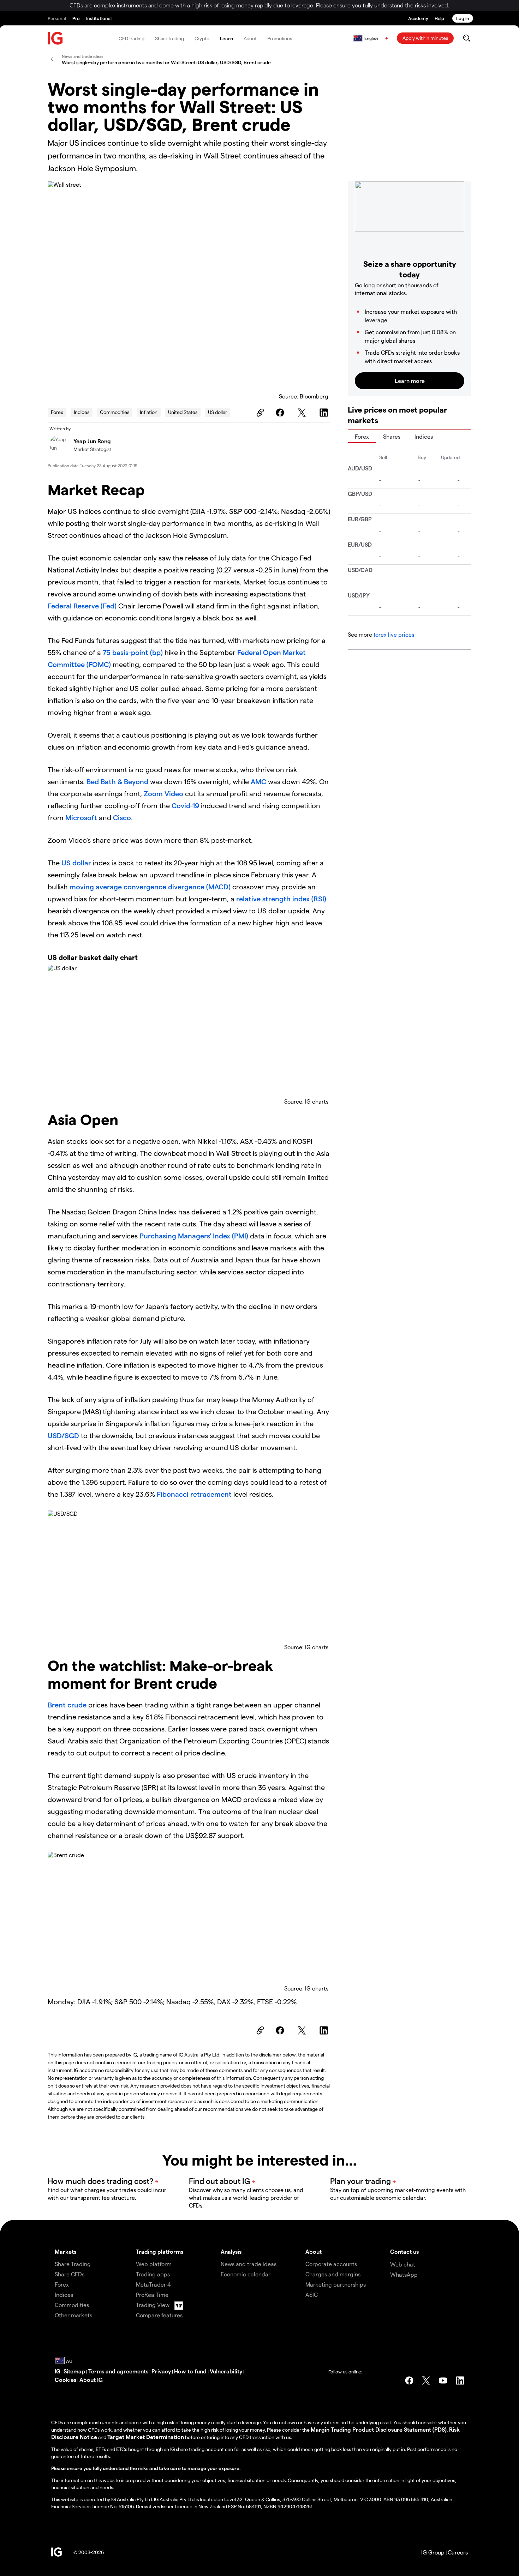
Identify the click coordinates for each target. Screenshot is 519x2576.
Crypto (202, 38)
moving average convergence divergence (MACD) (150, 887)
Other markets (73, 2315)
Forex (57, 412)
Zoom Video (163, 793)
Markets (65, 2251)
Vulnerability (226, 2371)
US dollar (217, 412)
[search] (467, 38)
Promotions (280, 38)
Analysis (231, 2251)
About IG (91, 2380)
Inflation (149, 412)
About (250, 38)
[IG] (55, 38)
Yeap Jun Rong (92, 441)
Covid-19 (185, 805)
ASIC (312, 2295)
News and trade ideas (249, 2264)
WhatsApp (404, 2274)
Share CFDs (70, 2274)
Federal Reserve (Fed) (82, 606)
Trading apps (153, 2274)
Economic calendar (246, 2274)
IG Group (433, 2552)
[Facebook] (281, 413)
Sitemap (74, 2371)
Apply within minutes (425, 38)
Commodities (115, 412)
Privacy (161, 2371)
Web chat (403, 2264)
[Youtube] (443, 2380)
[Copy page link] (259, 413)
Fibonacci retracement (194, 1494)
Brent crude (67, 1705)
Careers (458, 2552)
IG (58, 2371)
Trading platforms (160, 2251)
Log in (463, 18)
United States (183, 412)
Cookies (65, 2380)
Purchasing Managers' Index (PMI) (194, 1236)
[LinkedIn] (325, 413)
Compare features (159, 2315)
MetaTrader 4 (153, 2284)
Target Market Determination (146, 2437)
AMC (258, 781)
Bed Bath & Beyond (117, 781)
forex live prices (394, 634)
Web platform (154, 2264)
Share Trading (73, 2264)
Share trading (169, 38)
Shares (392, 436)
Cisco (122, 817)
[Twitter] (303, 413)
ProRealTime (152, 2295)
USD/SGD (63, 1435)
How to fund (190, 2371)
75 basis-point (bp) (133, 652)
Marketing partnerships (336, 2284)
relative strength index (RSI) (281, 899)
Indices (82, 412)
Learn (226, 38)
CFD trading (132, 38)
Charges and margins (333, 2274)
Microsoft (81, 817)
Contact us (404, 2251)
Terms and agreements (118, 2371)
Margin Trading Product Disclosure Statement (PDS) (379, 2429)
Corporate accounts (331, 2264)
